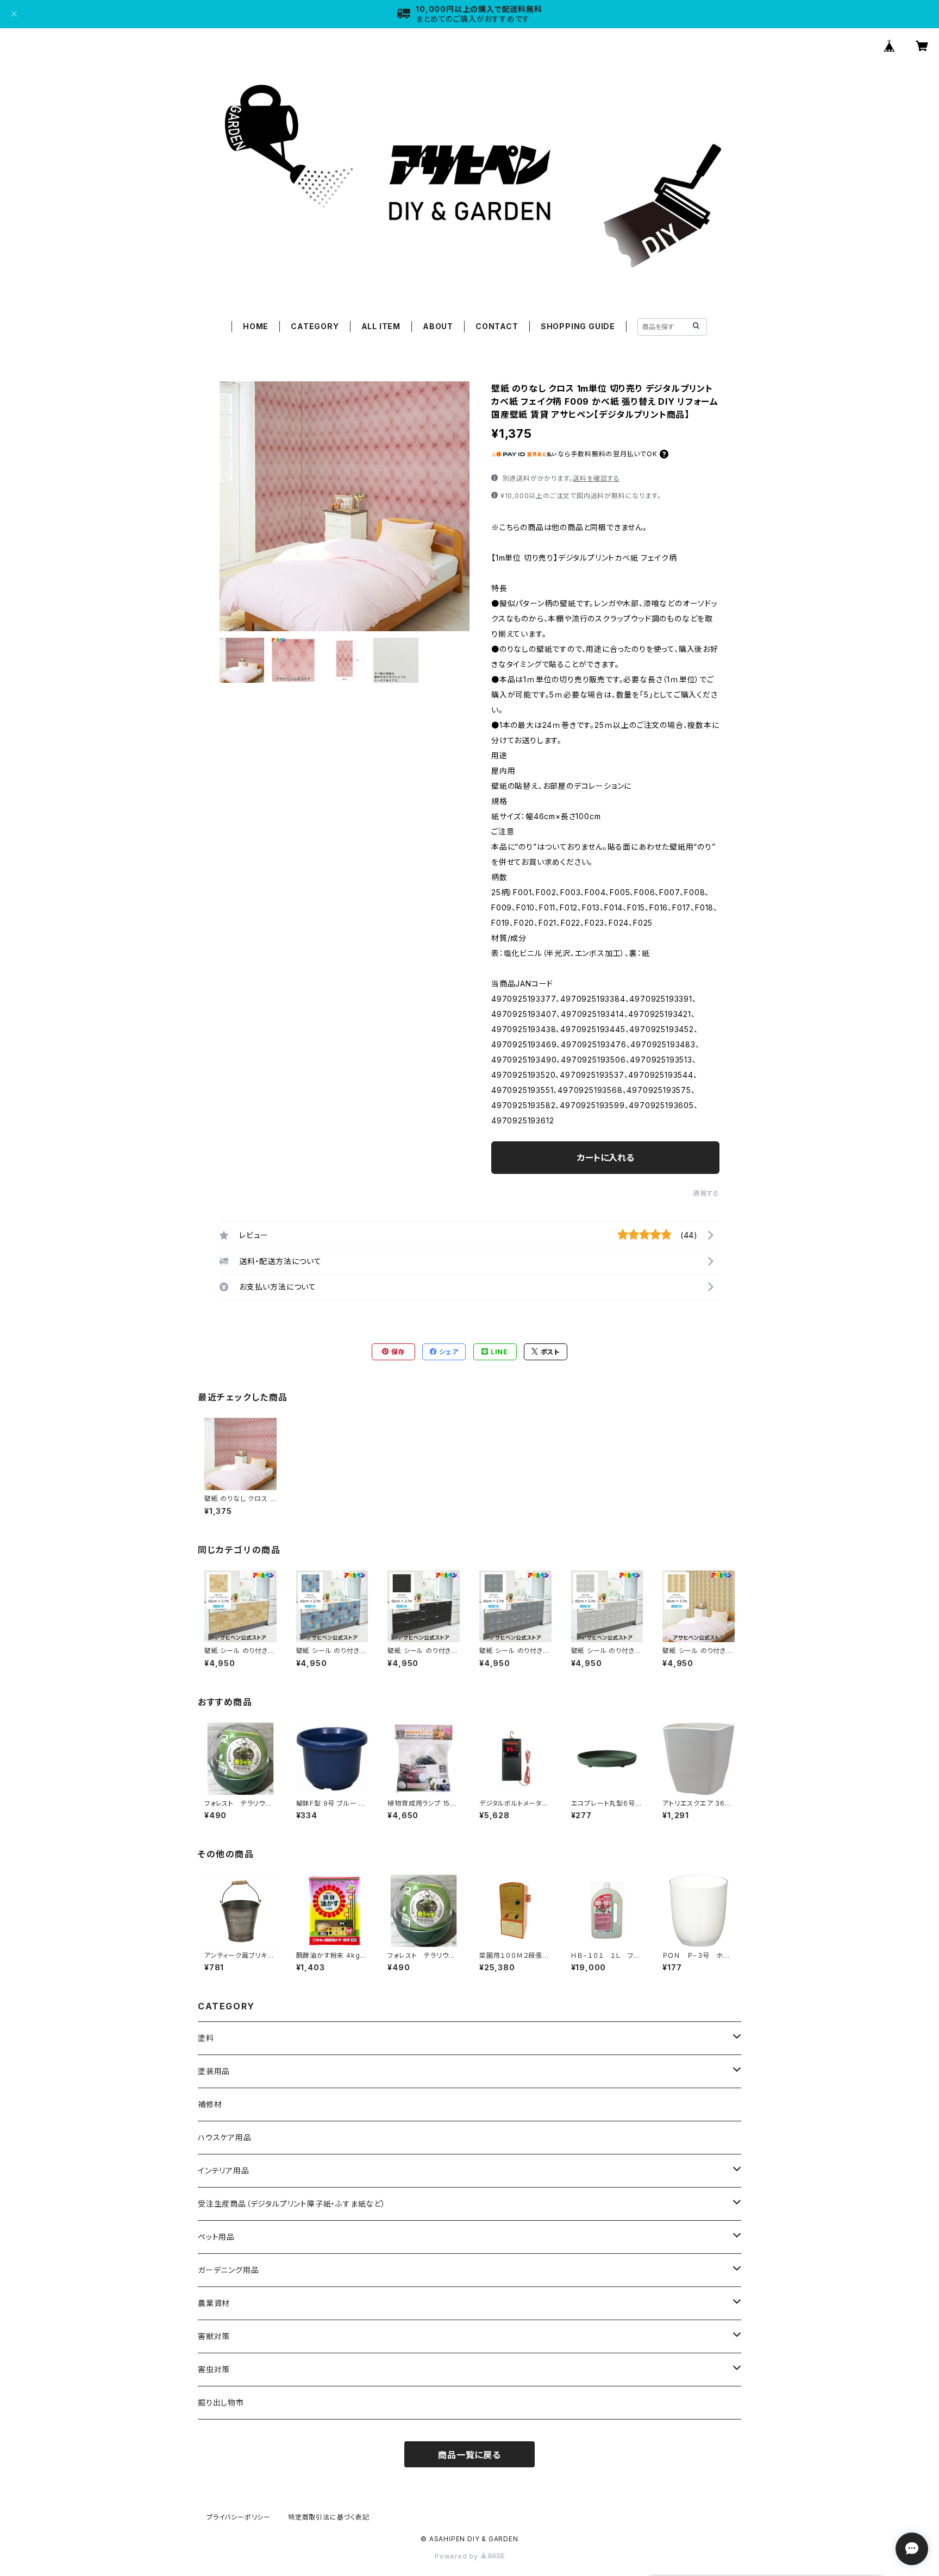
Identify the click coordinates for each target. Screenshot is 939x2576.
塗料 (206, 2038)
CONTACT (497, 326)
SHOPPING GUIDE (578, 326)
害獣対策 (214, 2336)
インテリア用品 (224, 2170)
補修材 (210, 2104)
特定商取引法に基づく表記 (329, 2517)
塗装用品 (214, 2071)
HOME (256, 326)
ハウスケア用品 (225, 2137)
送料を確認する (596, 478)
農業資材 (214, 2303)
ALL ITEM (381, 326)
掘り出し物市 (221, 2402)
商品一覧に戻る (469, 2455)
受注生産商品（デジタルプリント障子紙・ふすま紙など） (292, 2204)
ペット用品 (216, 2237)
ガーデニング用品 (228, 2270)
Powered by (458, 2556)
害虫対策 (214, 2369)
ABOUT (438, 326)
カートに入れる (606, 1158)
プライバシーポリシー (239, 2517)
